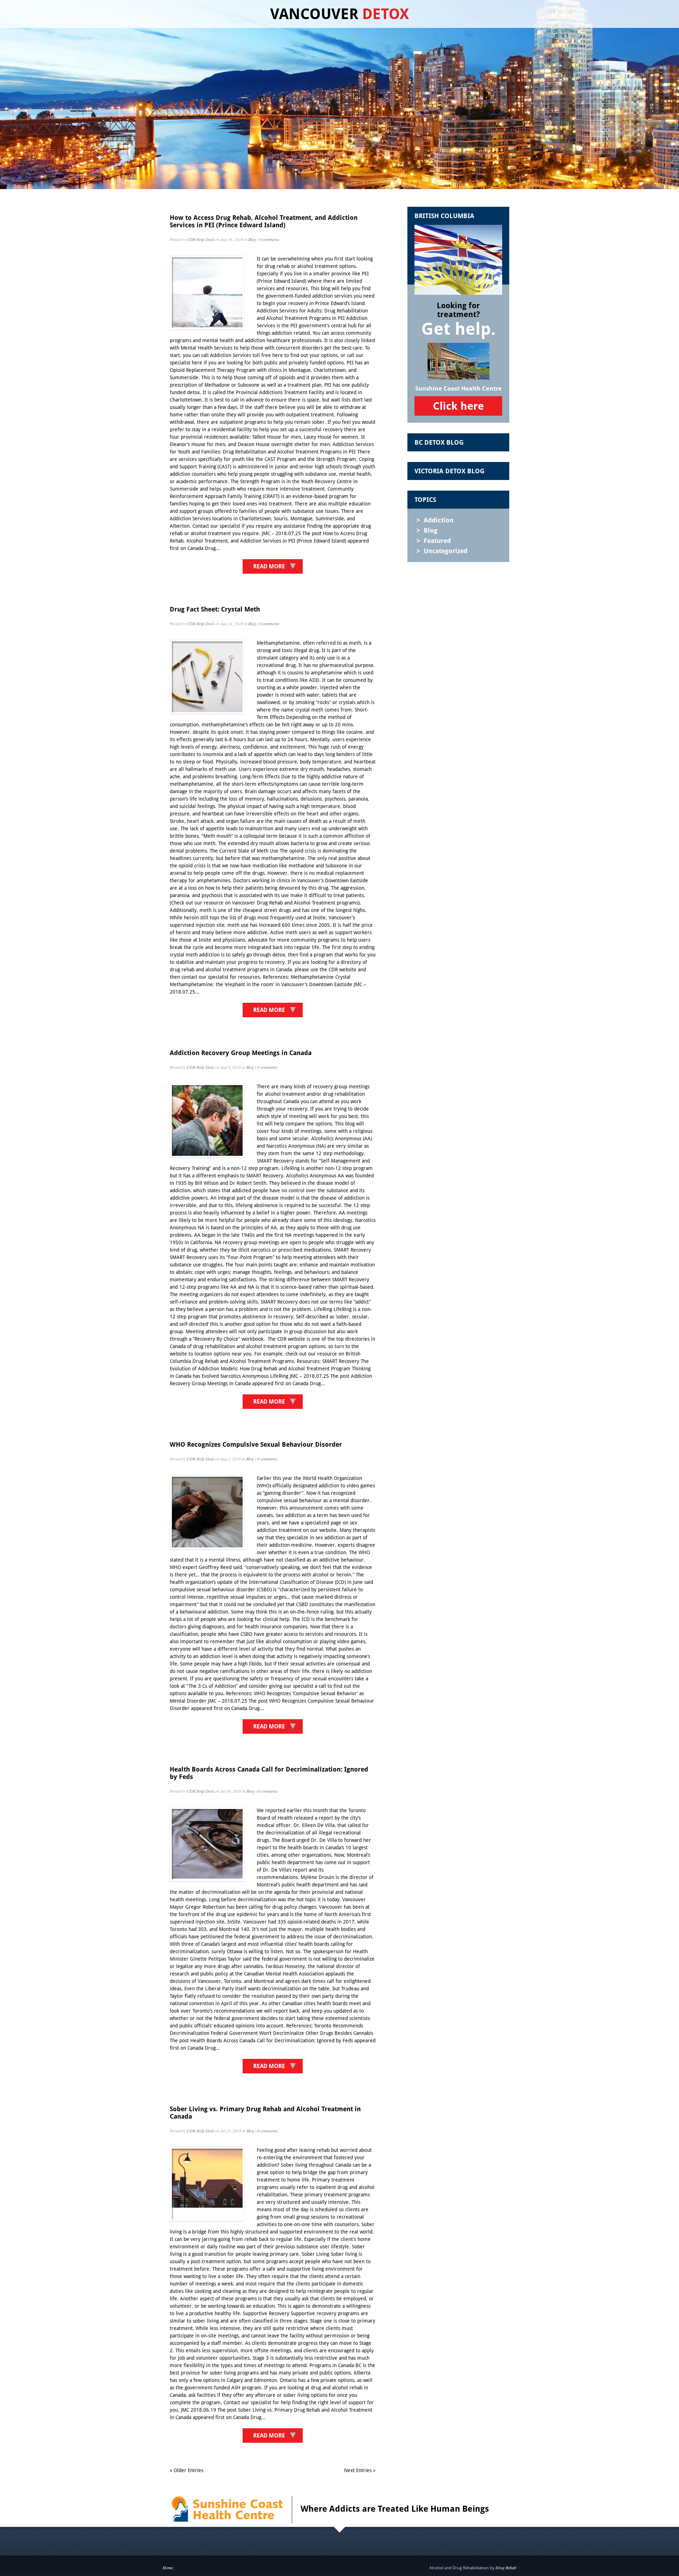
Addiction (439, 520)
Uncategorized (446, 551)
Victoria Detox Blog (449, 471)
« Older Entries (187, 2470)
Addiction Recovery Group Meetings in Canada (241, 1053)
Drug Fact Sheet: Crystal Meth (215, 609)
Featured (437, 541)
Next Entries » (360, 2470)
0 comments (269, 239)
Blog (252, 239)
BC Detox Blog (439, 442)
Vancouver (339, 14)
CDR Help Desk (200, 239)
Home (168, 2568)
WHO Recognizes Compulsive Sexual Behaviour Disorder (256, 1444)
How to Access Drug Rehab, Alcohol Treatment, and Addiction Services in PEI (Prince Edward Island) (264, 221)
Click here (458, 406)
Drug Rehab (506, 2568)
